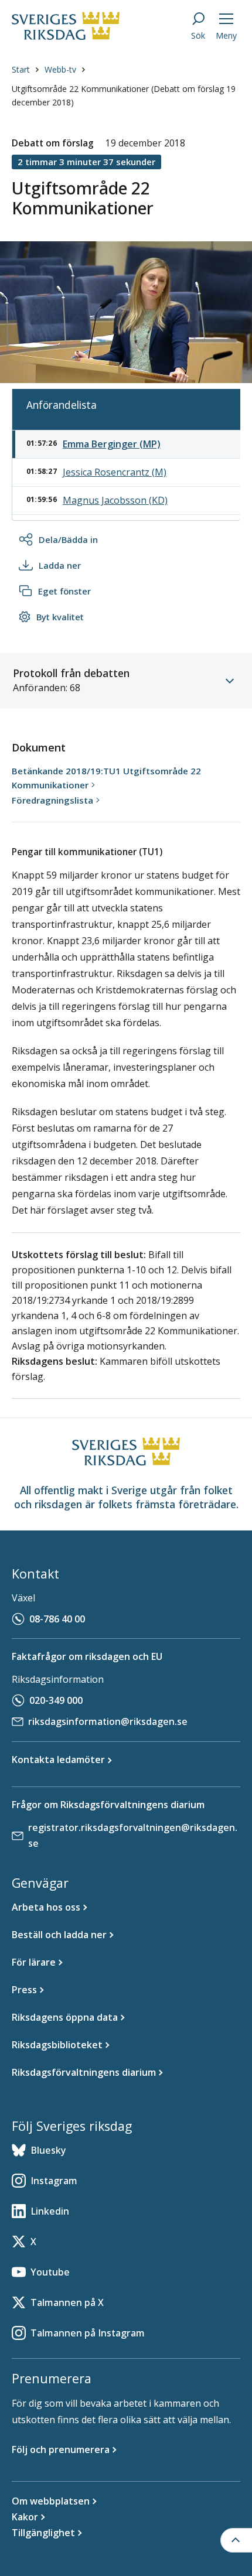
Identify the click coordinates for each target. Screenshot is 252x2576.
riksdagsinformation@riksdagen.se (108, 1721)
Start (21, 69)
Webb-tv (60, 69)
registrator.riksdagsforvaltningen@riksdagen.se (133, 1835)
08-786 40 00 (57, 1619)
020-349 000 (56, 1700)
